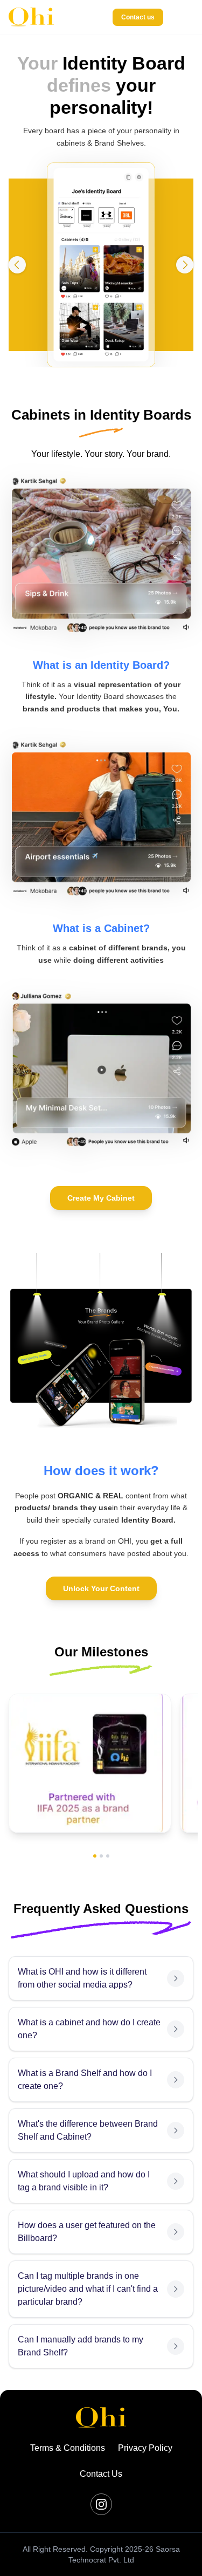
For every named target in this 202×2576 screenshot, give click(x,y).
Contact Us (101, 2474)
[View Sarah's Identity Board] (101, 265)
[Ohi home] (31, 17)
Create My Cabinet (101, 1198)
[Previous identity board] (17, 265)
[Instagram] (101, 2504)
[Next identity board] (185, 265)
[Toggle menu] (183, 17)
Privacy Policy (145, 2448)
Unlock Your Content (101, 1588)
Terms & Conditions (68, 2448)
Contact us (138, 17)
